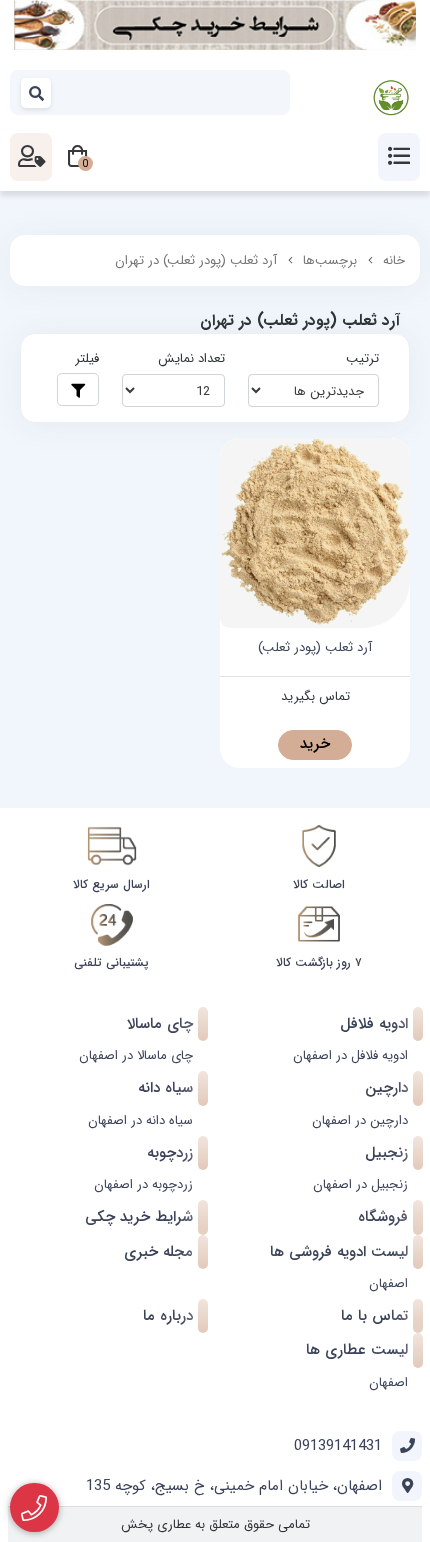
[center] (37, 92)
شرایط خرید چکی (139, 1217)
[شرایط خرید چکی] (215, 25)
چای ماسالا (160, 1024)
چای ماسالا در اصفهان (136, 1055)
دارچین (386, 1088)
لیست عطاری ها (357, 1350)
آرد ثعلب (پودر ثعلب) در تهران (196, 260)
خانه (394, 260)
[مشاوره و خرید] (34, 1508)
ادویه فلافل (374, 1024)
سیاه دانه (165, 1088)
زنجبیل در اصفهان (360, 1184)
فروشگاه (383, 1217)
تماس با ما (374, 1316)
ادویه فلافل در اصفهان (350, 1055)
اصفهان (388, 1283)
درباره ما (168, 1316)
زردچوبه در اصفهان (143, 1184)
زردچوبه (170, 1153)
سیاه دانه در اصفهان (140, 1120)
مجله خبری (158, 1252)
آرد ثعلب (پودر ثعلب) (315, 648)
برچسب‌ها (330, 260)
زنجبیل (386, 1153)
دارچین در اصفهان (360, 1120)
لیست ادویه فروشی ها (339, 1252)
